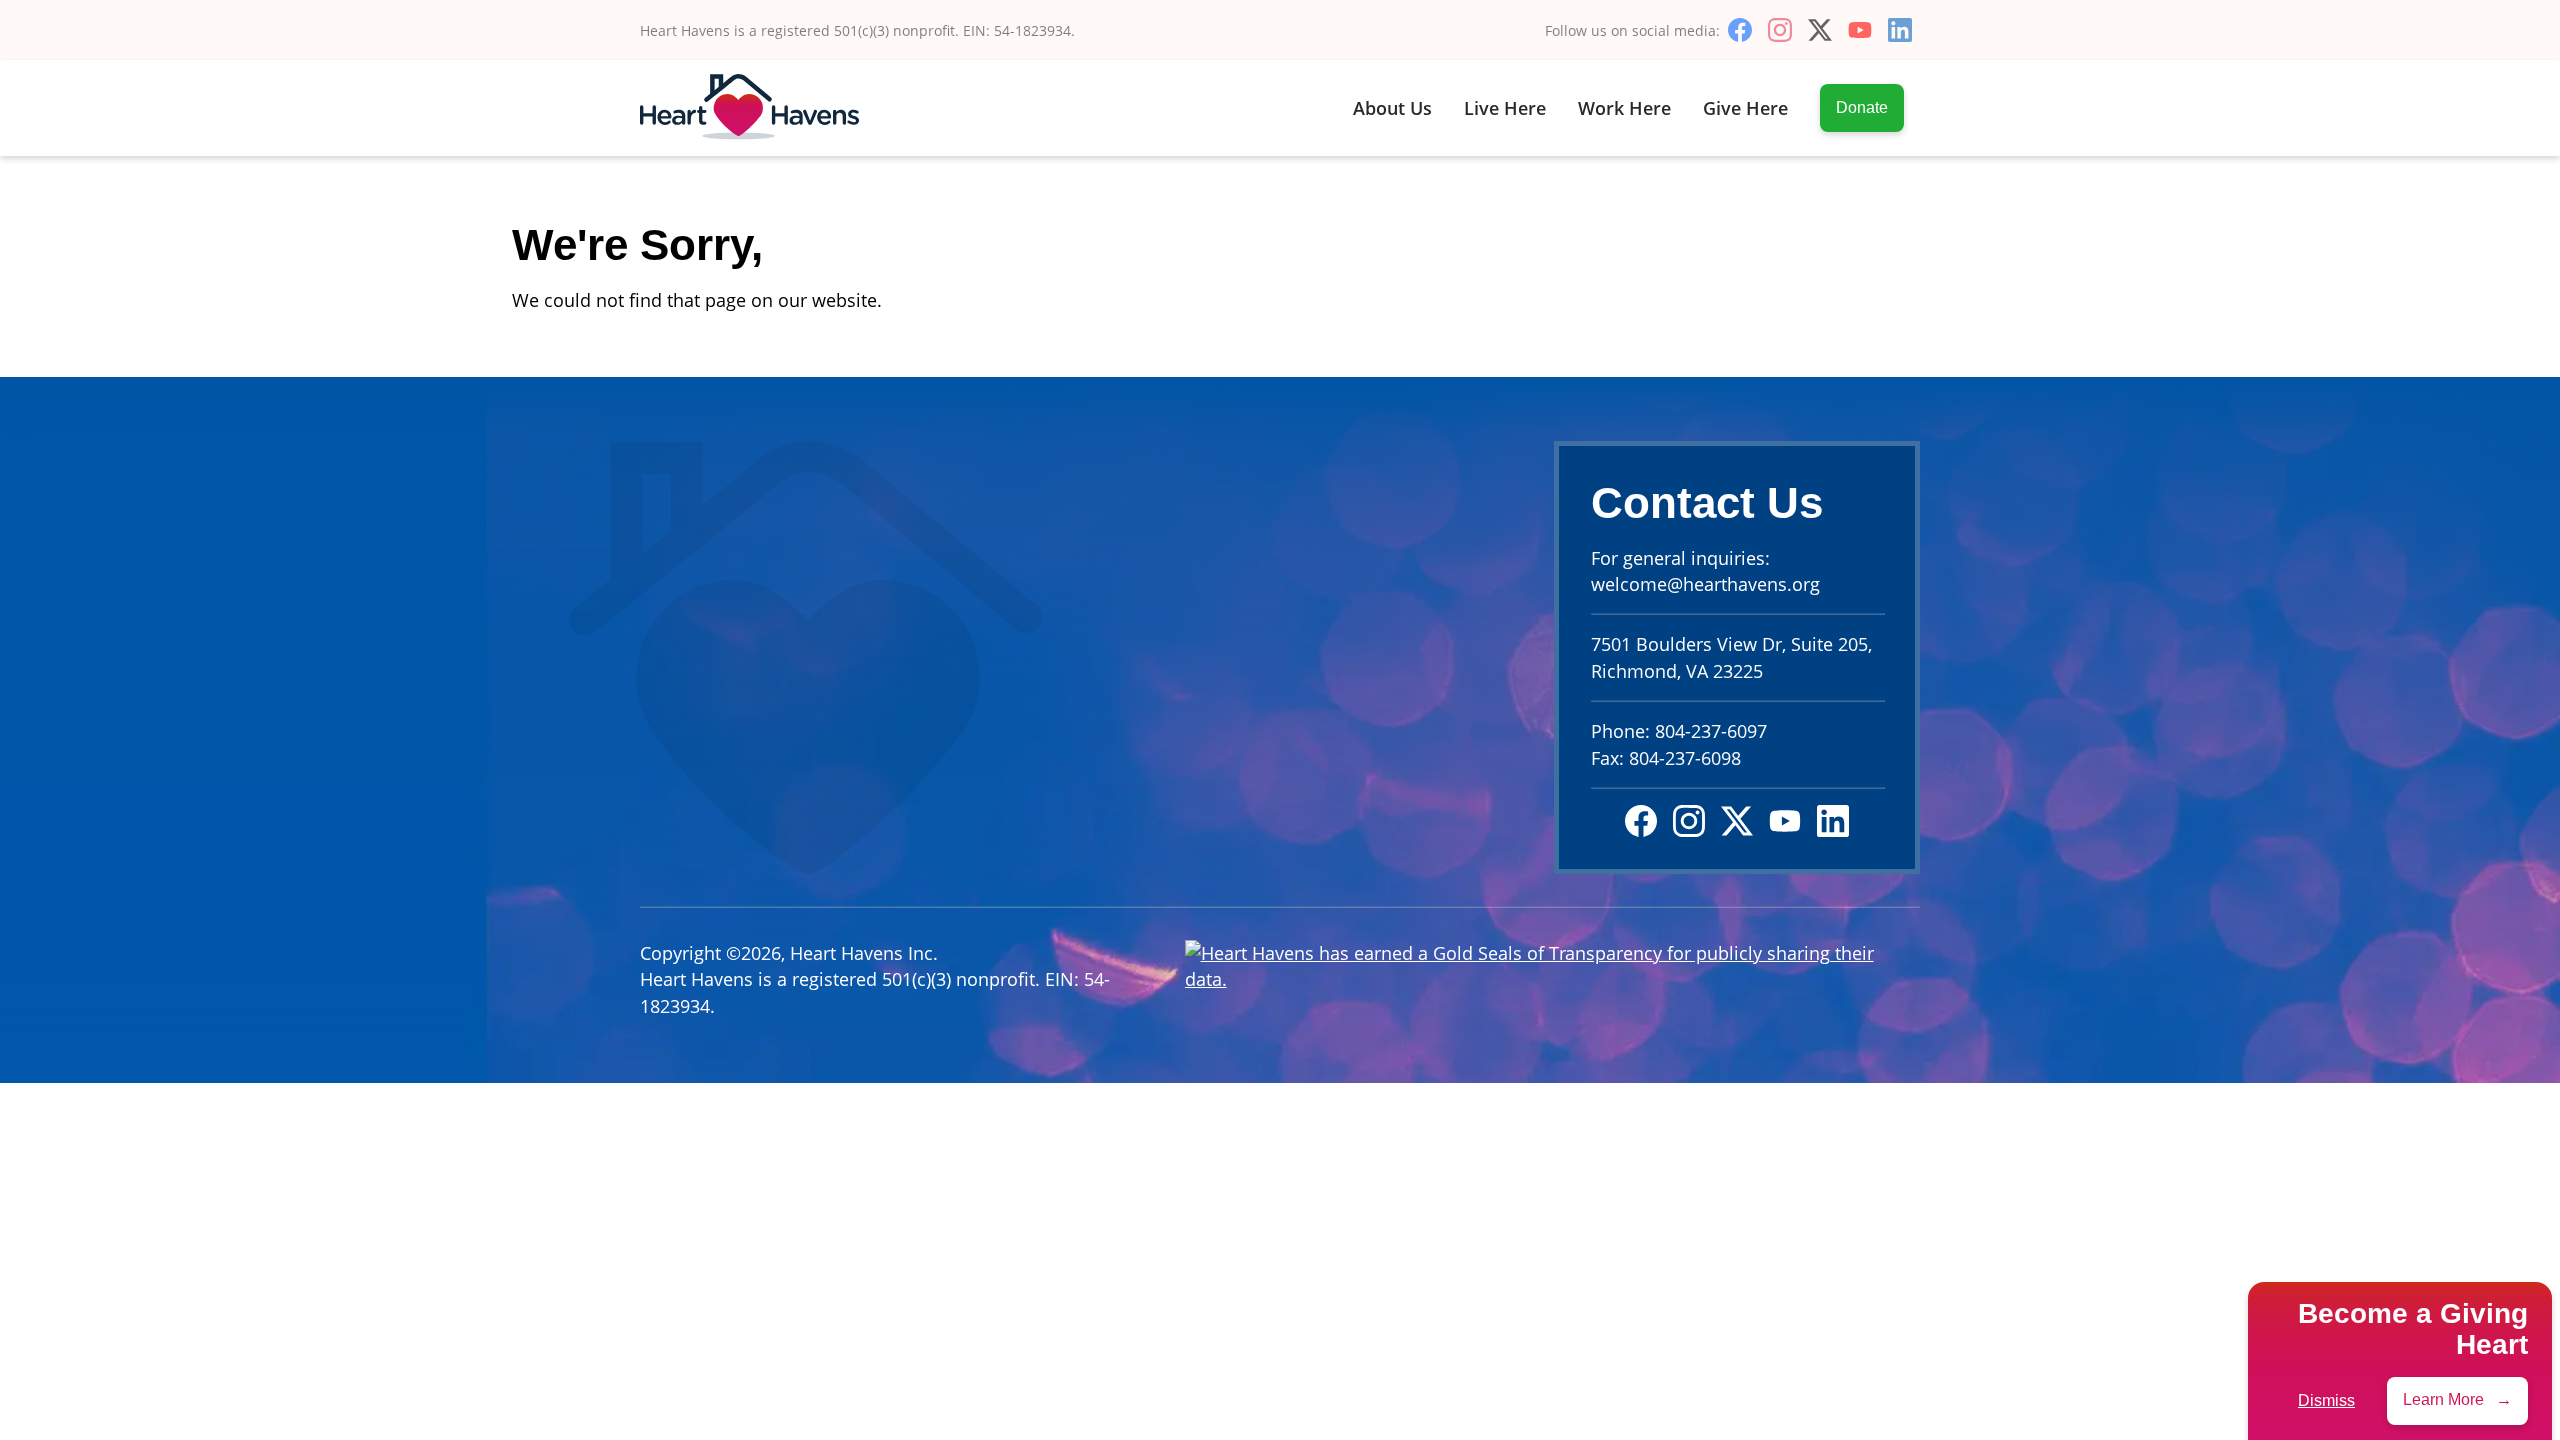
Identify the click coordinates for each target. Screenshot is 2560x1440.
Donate (1862, 107)
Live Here (1505, 108)
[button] (2457, 1400)
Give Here (1745, 108)
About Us (1392, 108)
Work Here (1624, 108)
